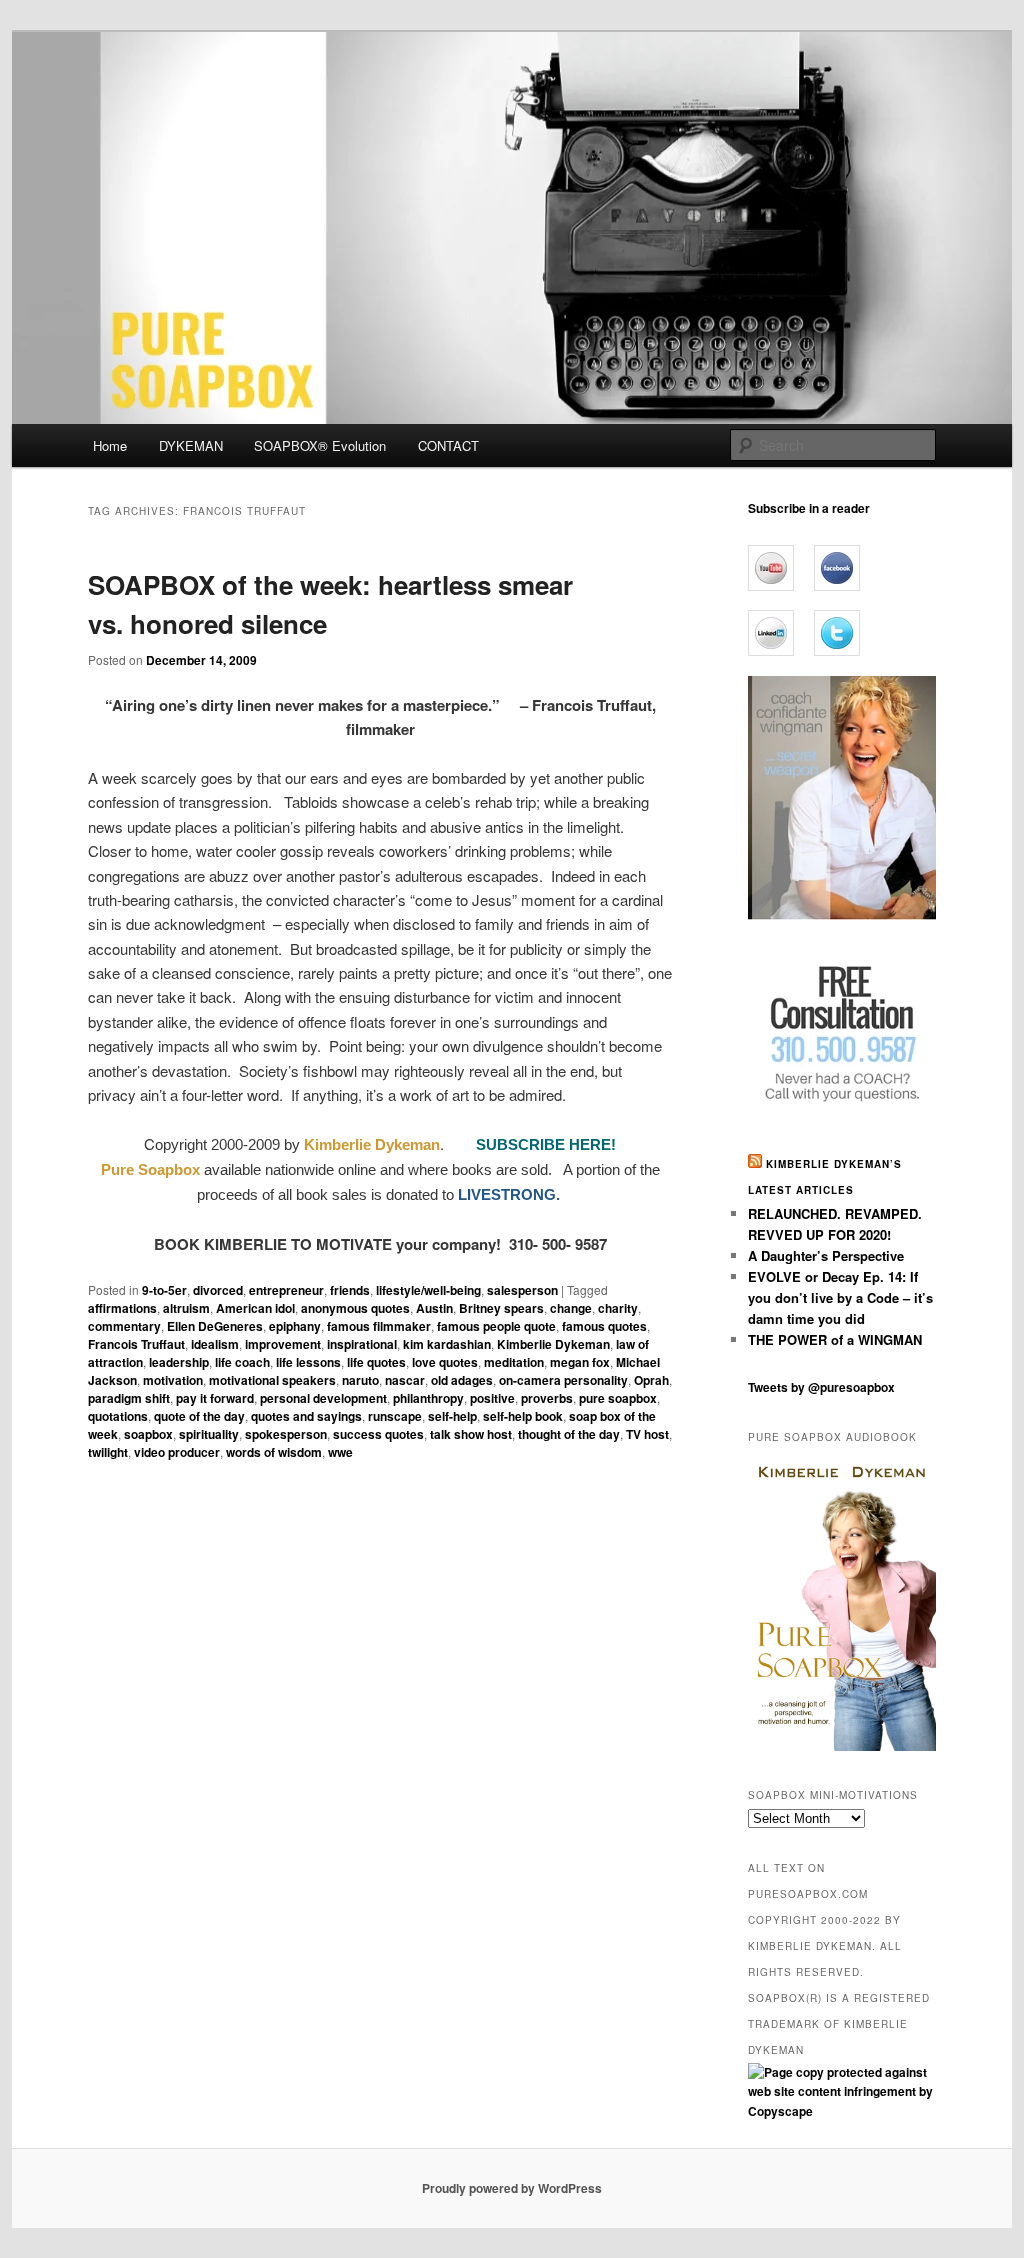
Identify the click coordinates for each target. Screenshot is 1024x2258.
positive (492, 1398)
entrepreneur (286, 1290)
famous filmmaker (379, 1326)
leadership (179, 1362)
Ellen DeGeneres (215, 1326)
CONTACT (448, 445)
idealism (215, 1344)
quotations (118, 1416)
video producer (177, 1452)
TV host (647, 1434)
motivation (173, 1380)
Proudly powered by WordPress (512, 2188)
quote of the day (199, 1416)
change (571, 1308)
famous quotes (604, 1326)
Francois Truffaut (136, 1344)
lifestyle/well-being (428, 1290)
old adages (462, 1380)
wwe (340, 1452)
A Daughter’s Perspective (826, 1255)
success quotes (378, 1434)
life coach (242, 1362)
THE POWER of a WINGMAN (835, 1339)
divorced (218, 1290)
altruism (186, 1308)
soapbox (148, 1434)
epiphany (295, 1326)
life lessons (308, 1362)
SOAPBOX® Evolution (320, 445)
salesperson (522, 1290)
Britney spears (501, 1308)
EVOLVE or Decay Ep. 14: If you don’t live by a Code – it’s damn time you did (840, 1297)
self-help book (523, 1416)
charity (618, 1308)
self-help (452, 1416)
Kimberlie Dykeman (553, 1344)
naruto (360, 1380)
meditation (514, 1362)
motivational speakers (272, 1380)
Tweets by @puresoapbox (821, 1387)
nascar (405, 1380)
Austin (434, 1308)
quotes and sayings (306, 1416)
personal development (323, 1398)
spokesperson (286, 1434)
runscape (395, 1416)
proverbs (547, 1398)
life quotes (376, 1362)
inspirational (362, 1344)
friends (350, 1290)
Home (110, 445)
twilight (108, 1452)
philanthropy (428, 1398)
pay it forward (215, 1398)
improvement (283, 1344)
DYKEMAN (191, 445)
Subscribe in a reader (809, 508)
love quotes (445, 1362)
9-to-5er (164, 1290)
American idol (255, 1308)
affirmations (122, 1308)
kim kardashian (447, 1344)
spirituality (209, 1434)
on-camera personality (563, 1380)
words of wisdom (274, 1452)
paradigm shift (129, 1398)
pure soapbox (618, 1398)
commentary (124, 1326)
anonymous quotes (355, 1308)
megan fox (580, 1362)
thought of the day (569, 1434)
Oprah (651, 1380)
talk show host (471, 1434)
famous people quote (496, 1326)
